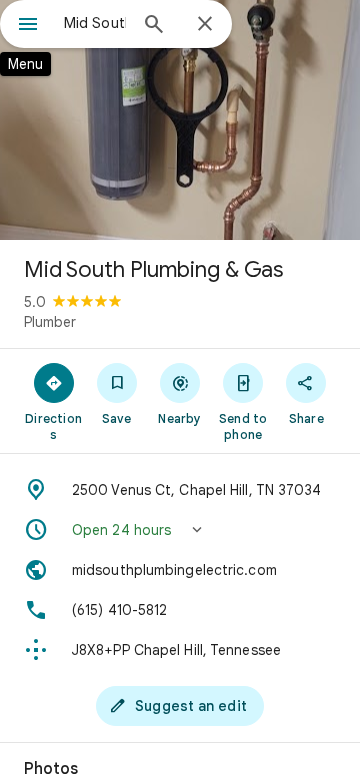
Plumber (50, 322)
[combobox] (95, 23)
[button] (180, 530)
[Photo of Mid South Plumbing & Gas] (180, 120)
